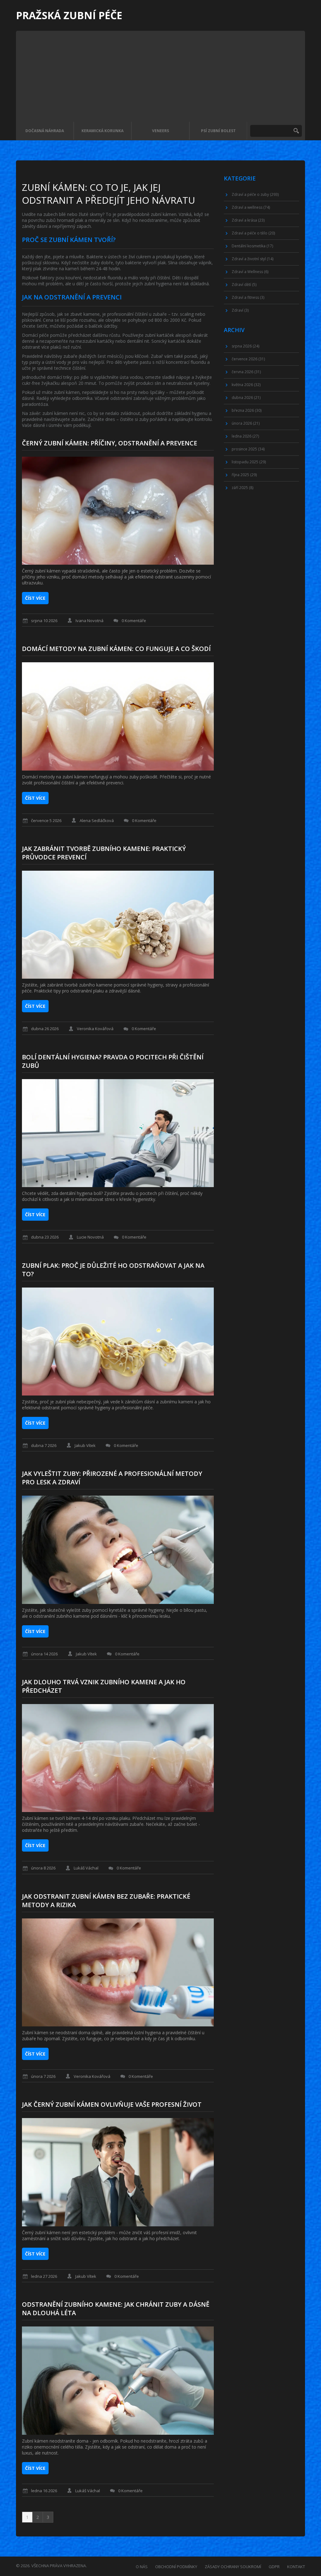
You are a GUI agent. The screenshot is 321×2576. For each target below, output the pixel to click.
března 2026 (247, 410)
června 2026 (246, 372)
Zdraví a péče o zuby (255, 194)
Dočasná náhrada (45, 131)
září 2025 (242, 488)
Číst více (35, 598)
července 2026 (248, 359)
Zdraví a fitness (248, 297)
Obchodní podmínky (176, 2567)
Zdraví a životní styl (253, 259)
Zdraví (240, 310)
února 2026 (246, 423)
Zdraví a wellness (251, 207)
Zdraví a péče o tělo (253, 233)
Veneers (160, 131)
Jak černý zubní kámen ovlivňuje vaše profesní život (112, 2104)
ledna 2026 (245, 436)
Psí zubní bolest (218, 131)
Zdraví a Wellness (250, 272)
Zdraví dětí (244, 285)
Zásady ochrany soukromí (233, 2567)
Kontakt (296, 2567)
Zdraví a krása (248, 220)
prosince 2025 (248, 449)
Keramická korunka (103, 131)
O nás (142, 2567)
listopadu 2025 (249, 462)
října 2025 (244, 475)
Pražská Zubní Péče (69, 15)
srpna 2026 (245, 346)
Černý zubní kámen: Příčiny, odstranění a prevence (110, 443)
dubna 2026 (246, 398)
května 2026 (246, 385)
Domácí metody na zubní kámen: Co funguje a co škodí (116, 649)
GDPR (274, 2567)
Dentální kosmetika (252, 246)
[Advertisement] (160, 75)
